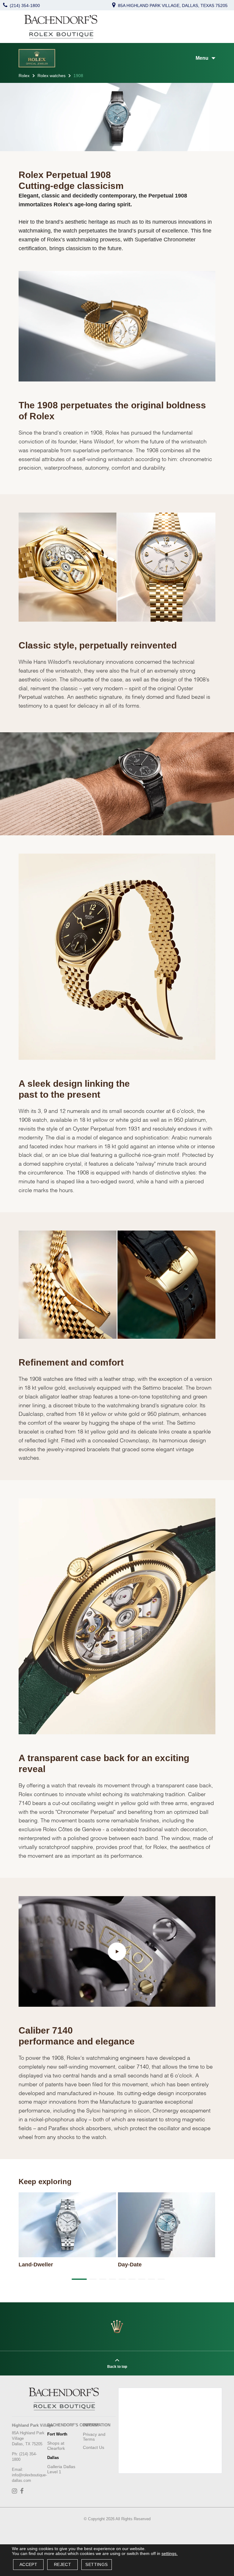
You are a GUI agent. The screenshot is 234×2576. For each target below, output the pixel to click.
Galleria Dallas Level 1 (61, 2469)
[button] (78, 2279)
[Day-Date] (167, 2225)
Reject (62, 2564)
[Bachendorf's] (61, 27)
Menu (202, 58)
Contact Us (94, 2447)
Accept (28, 2564)
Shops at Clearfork (56, 2446)
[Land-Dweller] (67, 2225)
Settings (96, 2564)
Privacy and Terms (94, 2437)
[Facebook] (23, 2492)
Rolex (24, 76)
